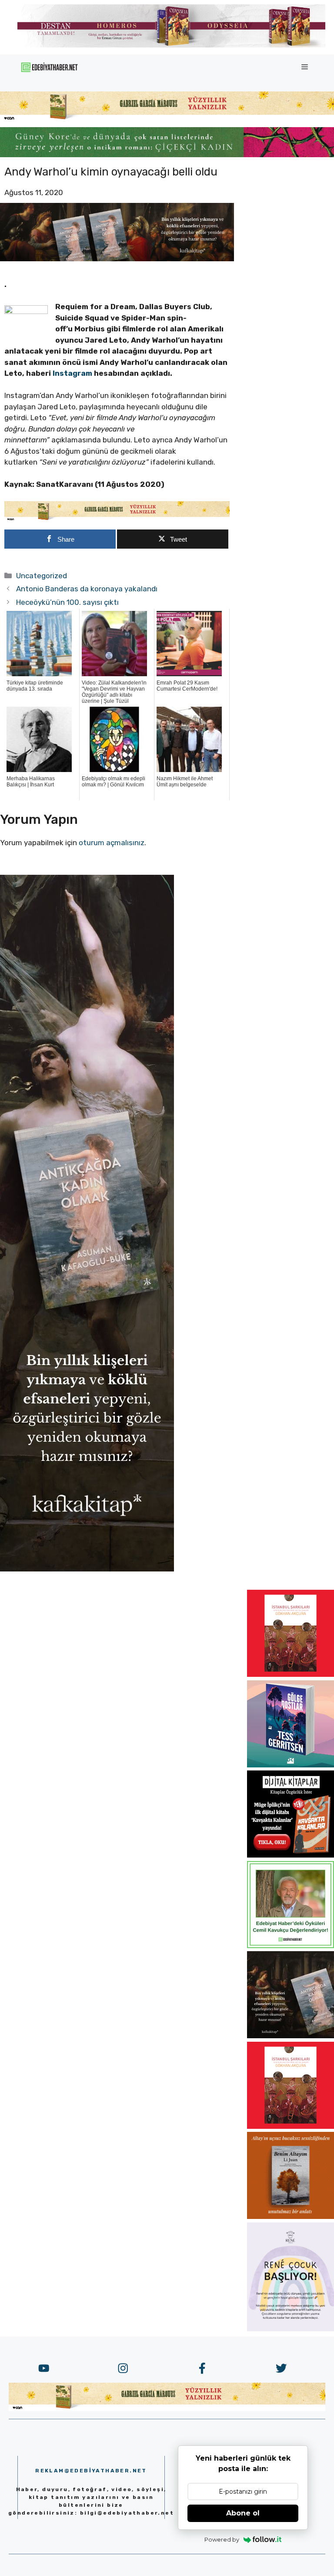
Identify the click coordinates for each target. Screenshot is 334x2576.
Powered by (222, 2539)
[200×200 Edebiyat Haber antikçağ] (291, 2036)
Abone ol (243, 2513)
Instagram (73, 373)
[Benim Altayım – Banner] (291, 2216)
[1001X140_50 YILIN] (171, 46)
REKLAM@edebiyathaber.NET (91, 2471)
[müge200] (291, 1855)
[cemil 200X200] (291, 1945)
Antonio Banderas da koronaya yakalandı (87, 589)
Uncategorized (42, 576)
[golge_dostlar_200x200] (291, 1765)
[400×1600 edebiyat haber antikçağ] (87, 1569)
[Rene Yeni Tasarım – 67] (291, 2329)
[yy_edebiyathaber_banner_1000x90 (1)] (117, 519)
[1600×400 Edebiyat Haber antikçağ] (117, 259)
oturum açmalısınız (112, 843)
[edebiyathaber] (167, 155)
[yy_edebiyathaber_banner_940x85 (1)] (167, 119)
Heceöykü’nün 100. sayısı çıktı (67, 602)
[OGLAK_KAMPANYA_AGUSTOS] (291, 1674)
